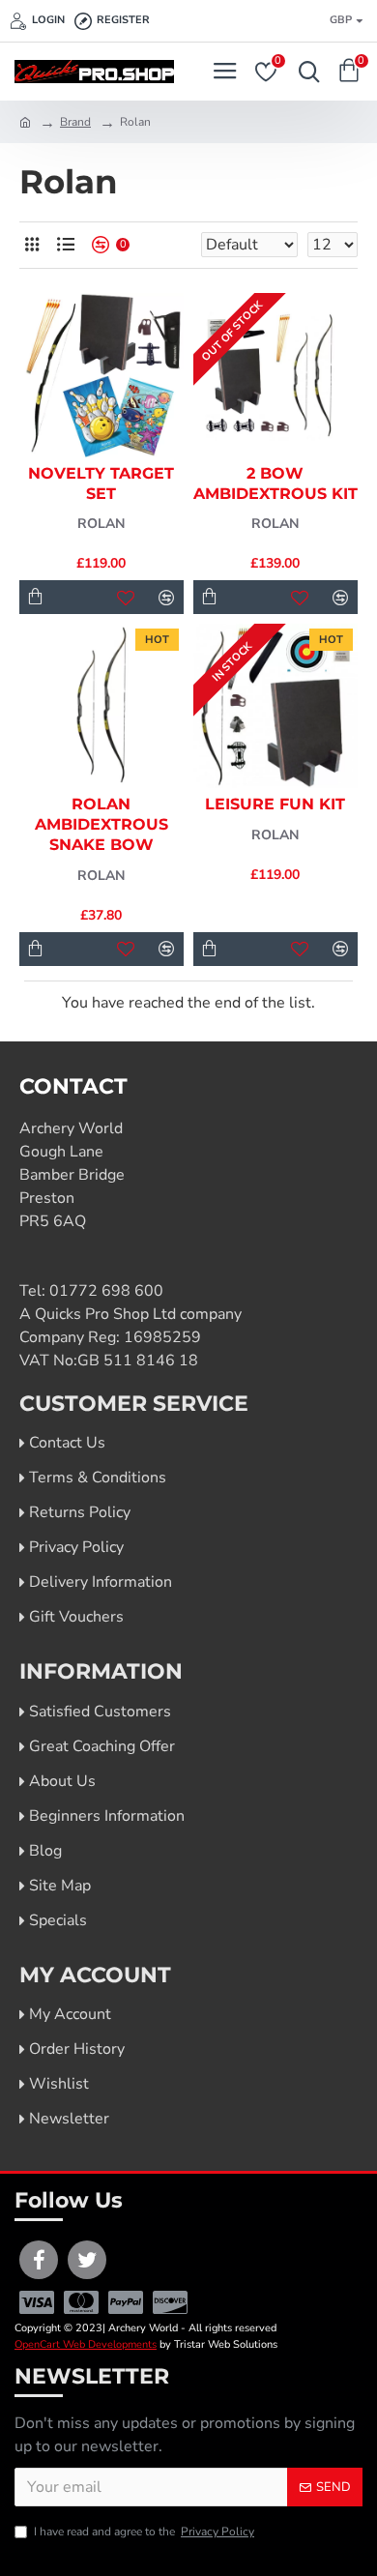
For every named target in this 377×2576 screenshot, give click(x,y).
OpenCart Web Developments (86, 2344)
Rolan (101, 524)
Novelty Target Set (101, 483)
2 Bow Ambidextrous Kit (275, 483)
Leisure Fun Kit (275, 804)
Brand (75, 122)
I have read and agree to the (144, 2532)
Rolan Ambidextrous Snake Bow (101, 824)
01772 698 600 (106, 1291)
